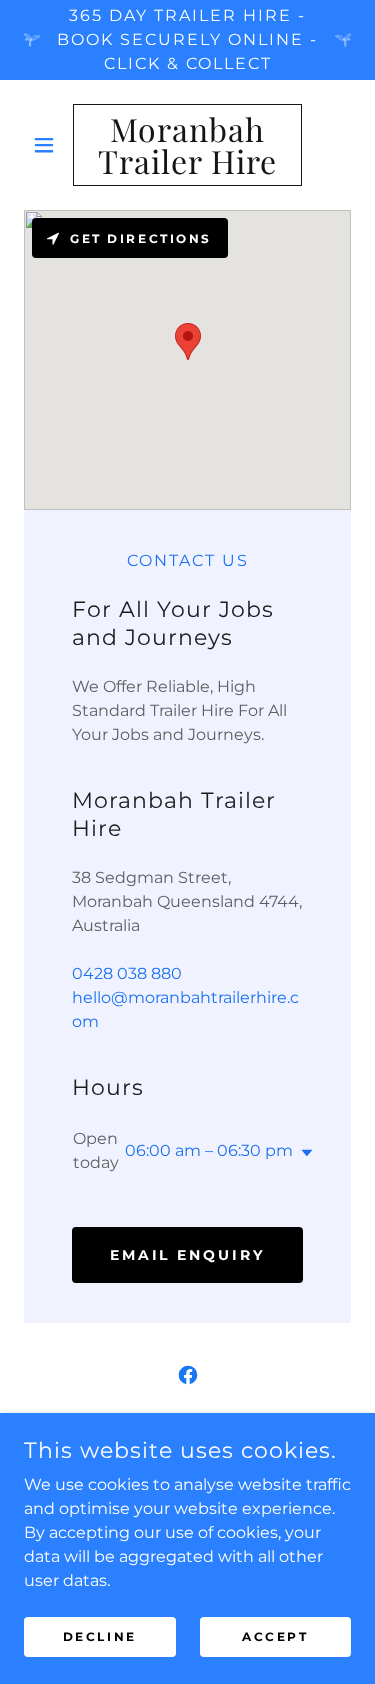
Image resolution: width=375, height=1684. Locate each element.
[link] (187, 145)
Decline (100, 1636)
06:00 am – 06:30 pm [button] (209, 1150)
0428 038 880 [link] (127, 973)
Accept (275, 1636)
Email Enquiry (188, 1255)
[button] (48, 145)
